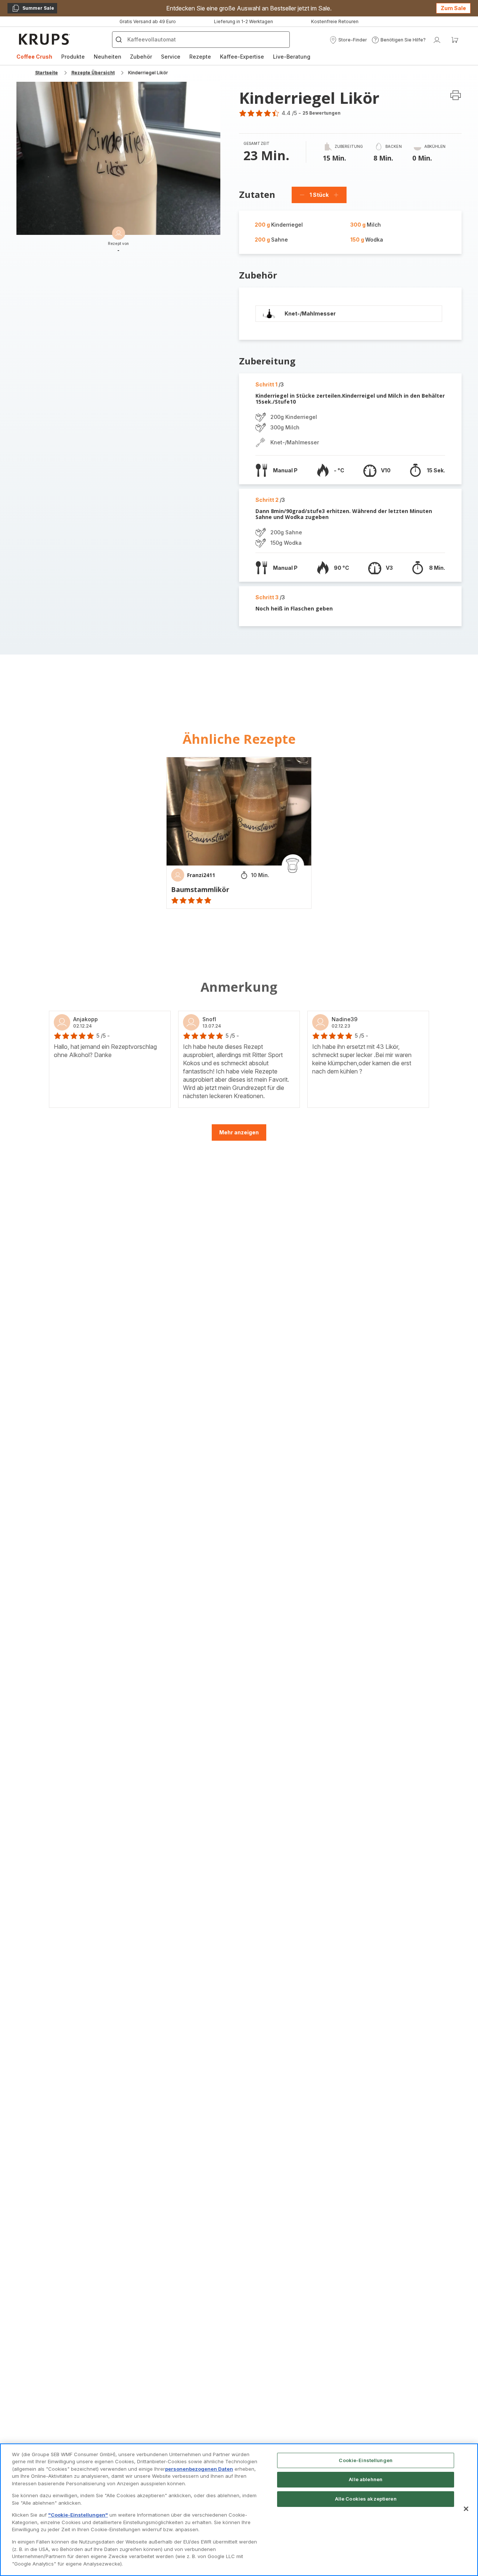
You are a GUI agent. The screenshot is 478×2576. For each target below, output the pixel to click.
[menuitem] (34, 57)
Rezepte (200, 57)
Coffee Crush (34, 57)
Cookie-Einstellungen (366, 2460)
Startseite (46, 73)
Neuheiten (108, 57)
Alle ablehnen (366, 2479)
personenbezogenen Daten (199, 2469)
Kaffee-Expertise (242, 57)
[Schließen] (466, 2509)
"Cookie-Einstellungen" (78, 2515)
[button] (348, 40)
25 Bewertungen (322, 113)
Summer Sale (33, 9)
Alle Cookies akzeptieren (366, 2499)
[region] (239, 2510)
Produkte (73, 57)
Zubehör (141, 57)
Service (171, 57)
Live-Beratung (292, 57)
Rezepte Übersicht (93, 73)
